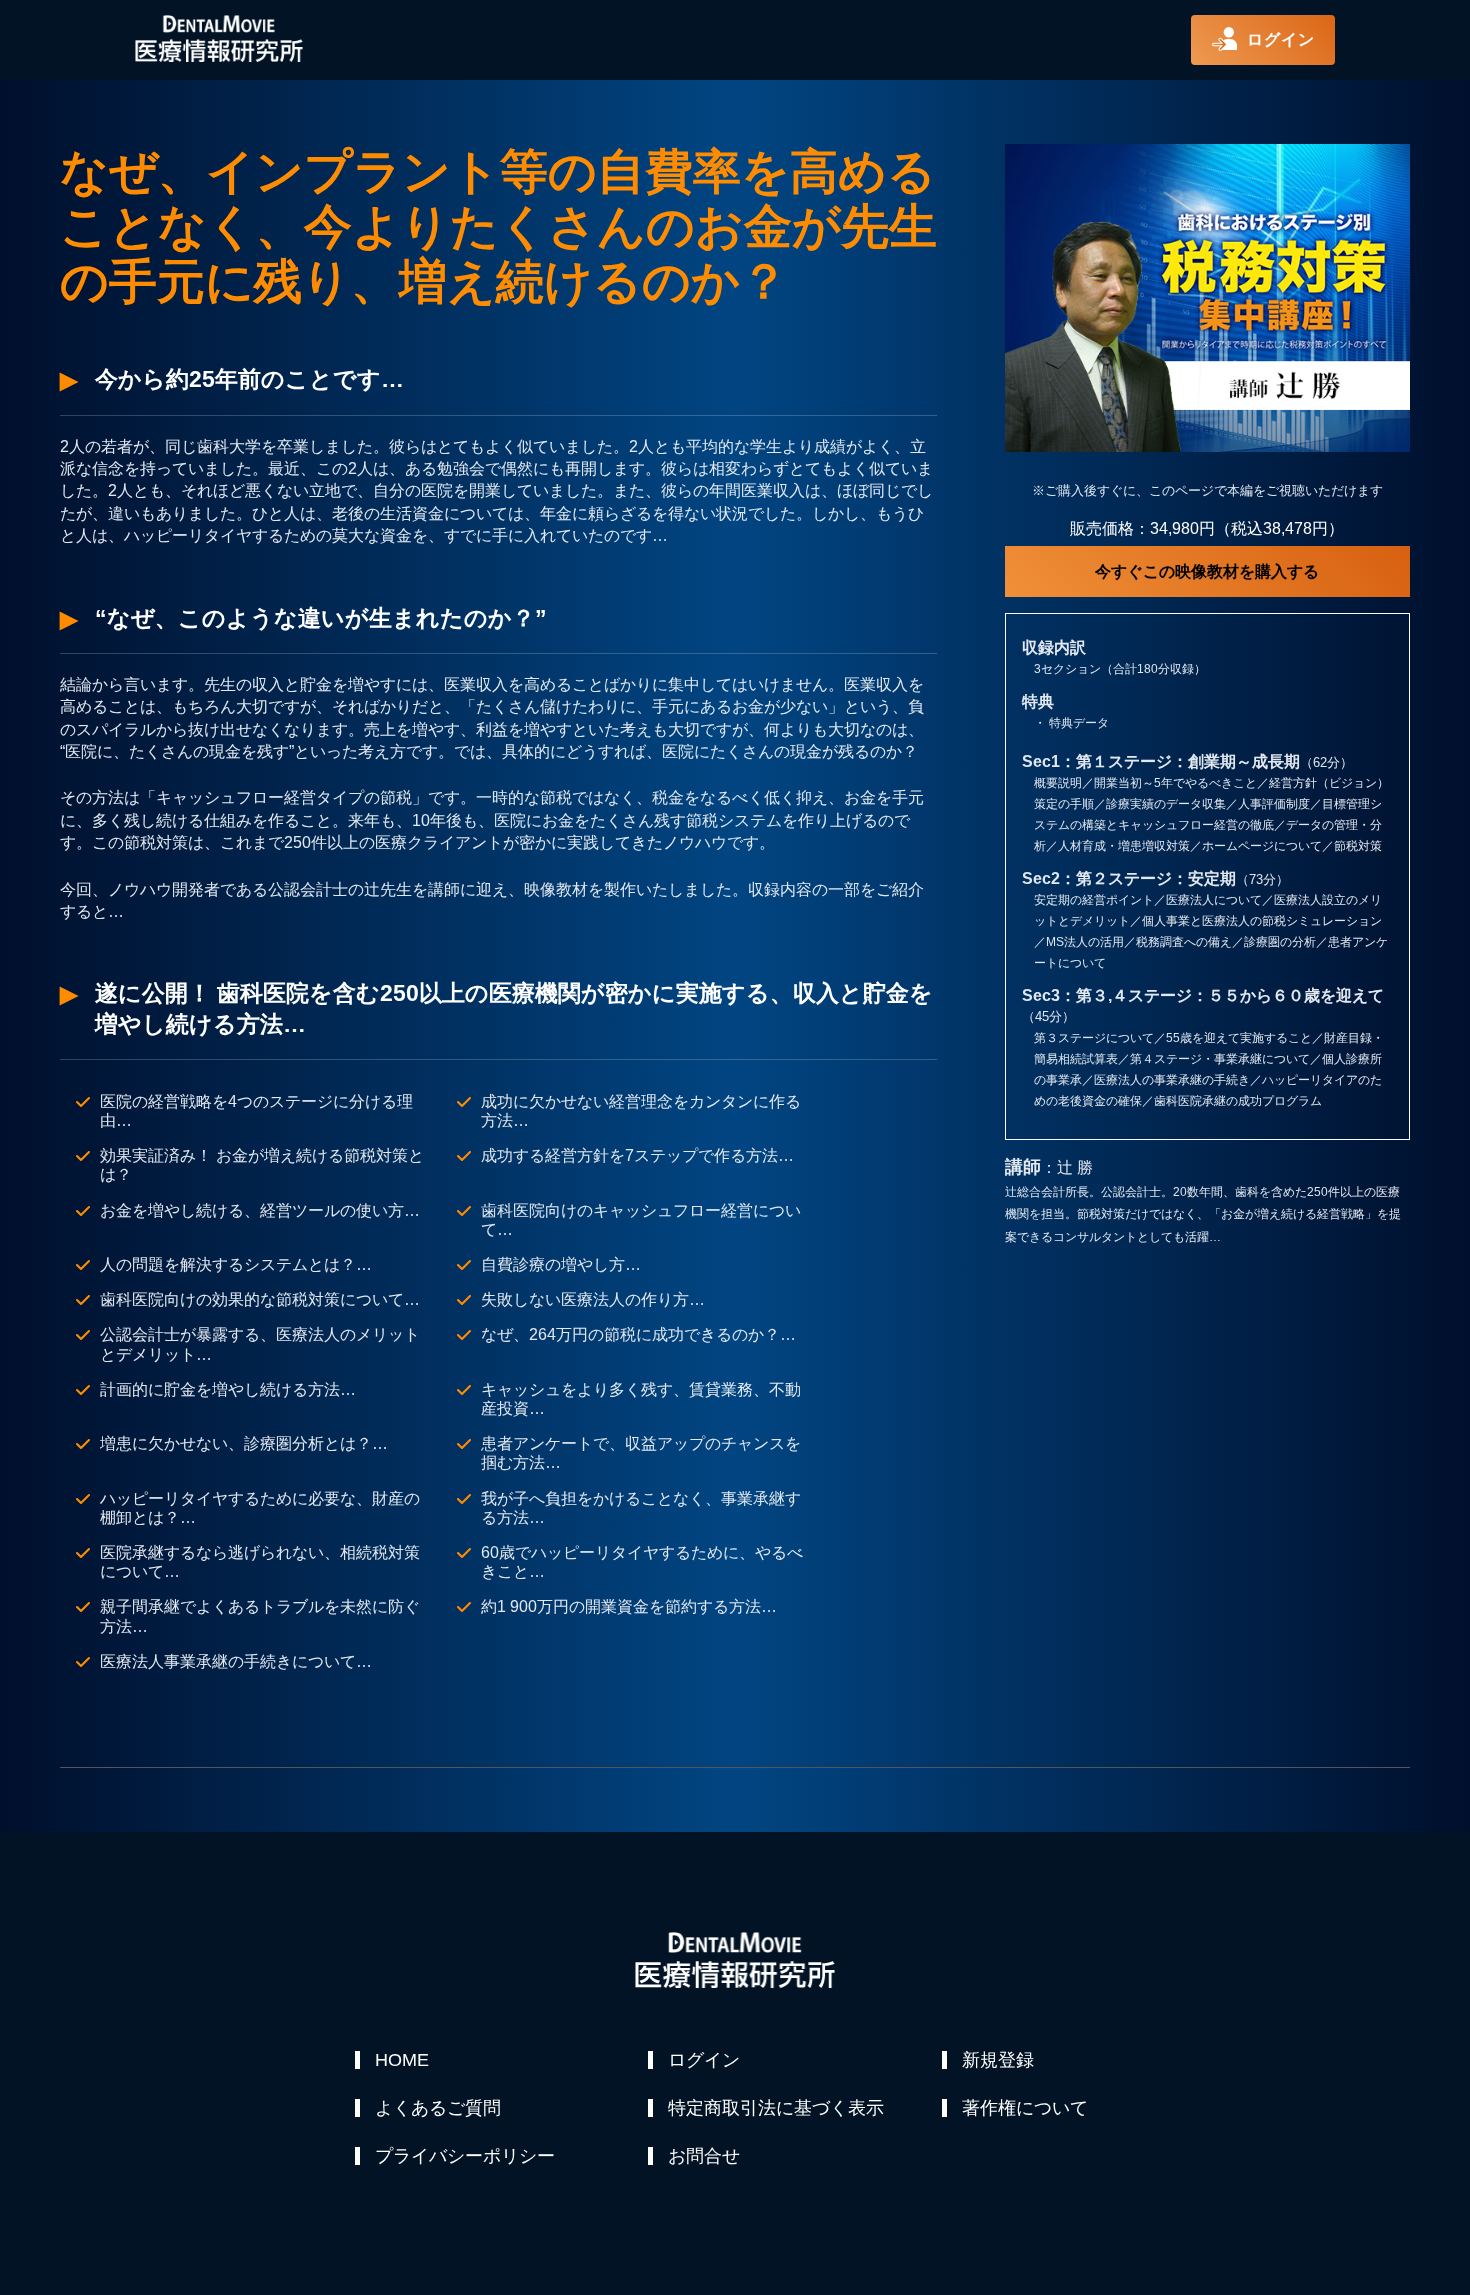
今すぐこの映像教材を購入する (1207, 571)
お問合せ (704, 2156)
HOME (402, 2060)
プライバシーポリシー (465, 2156)
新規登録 (998, 2060)
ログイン (704, 2060)
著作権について (1025, 2108)
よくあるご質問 (438, 2108)
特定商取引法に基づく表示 (776, 2108)
